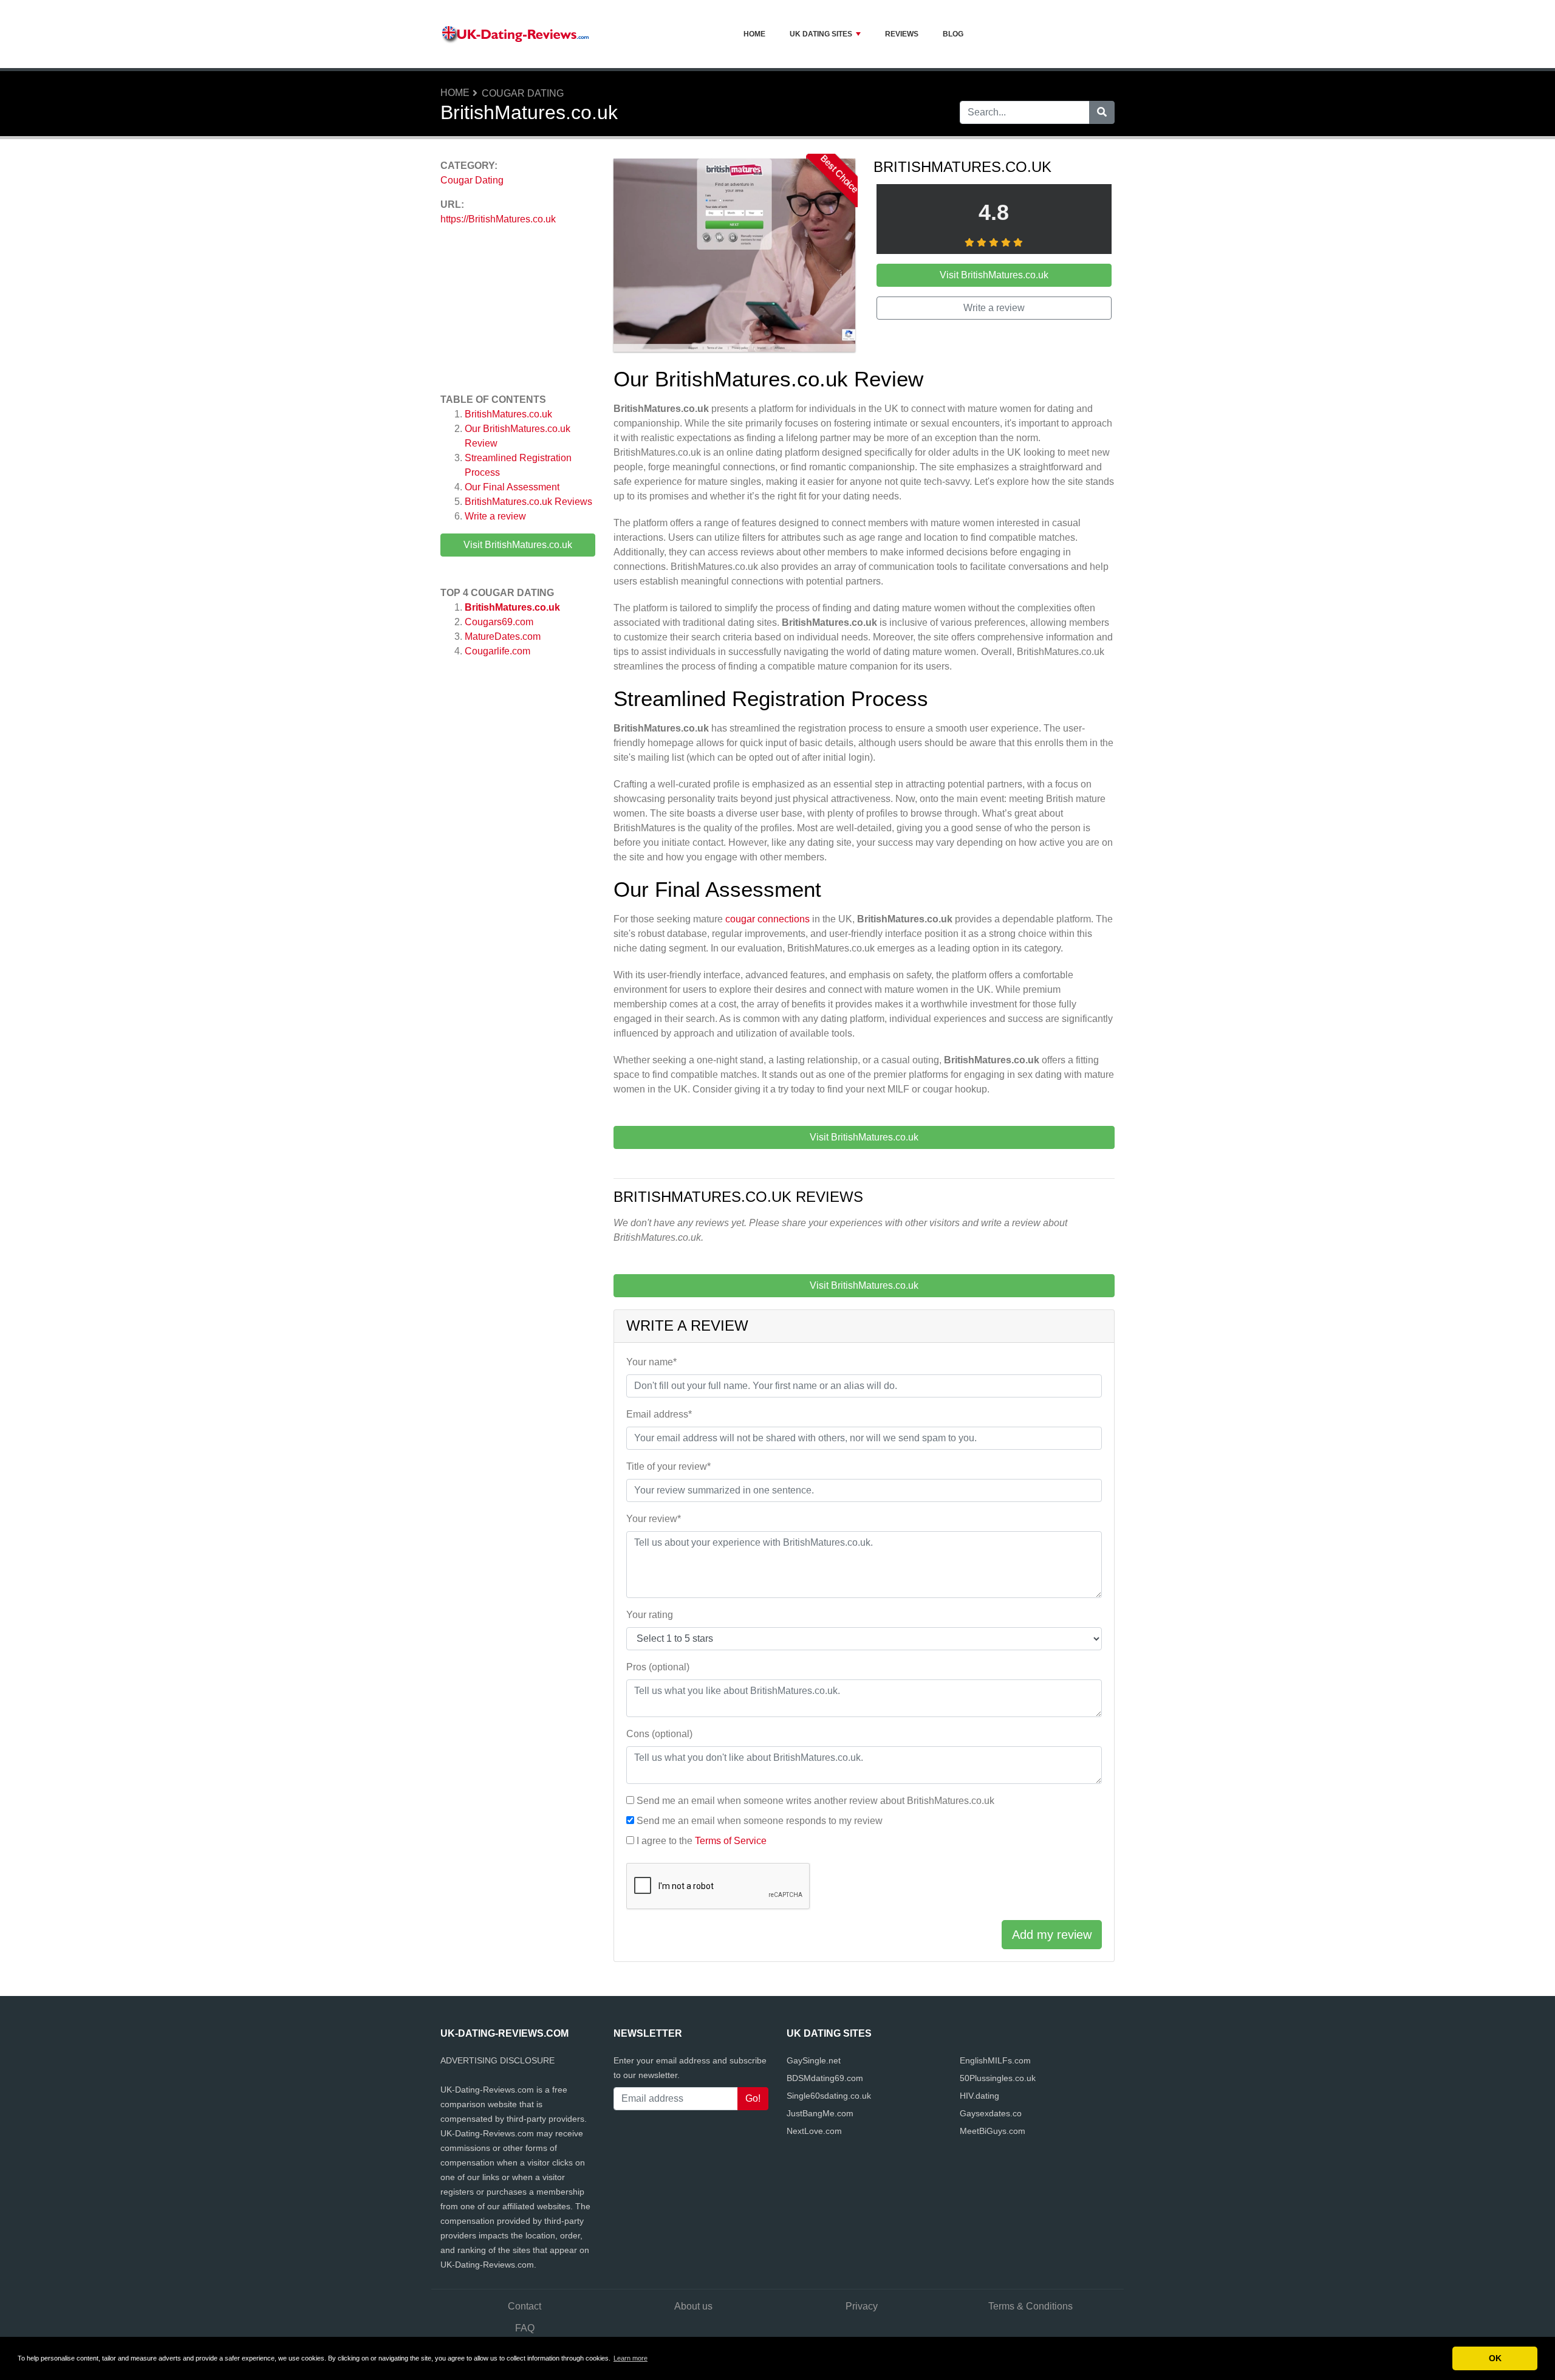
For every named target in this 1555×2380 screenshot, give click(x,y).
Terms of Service (731, 1841)
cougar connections (767, 919)
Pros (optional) (658, 1667)
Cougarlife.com (497, 651)
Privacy (862, 2306)
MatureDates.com (503, 636)
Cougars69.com (499, 622)
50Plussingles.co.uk (998, 2078)
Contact (525, 2306)
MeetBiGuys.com (993, 2131)
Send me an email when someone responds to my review (760, 1821)
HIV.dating (979, 2096)
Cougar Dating (523, 93)
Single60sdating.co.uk (829, 2096)
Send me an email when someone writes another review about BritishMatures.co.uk (815, 1801)
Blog (953, 34)
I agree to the (702, 1841)
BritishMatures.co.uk (508, 414)
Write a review (495, 516)
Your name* (651, 1362)
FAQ (525, 2328)
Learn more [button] (631, 2358)
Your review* (654, 1519)
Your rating (650, 1615)
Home (754, 34)
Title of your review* (668, 1466)
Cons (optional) (659, 1734)
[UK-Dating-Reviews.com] (516, 34)
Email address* (659, 1414)
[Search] (1102, 112)
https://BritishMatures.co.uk (498, 219)
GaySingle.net (814, 2060)
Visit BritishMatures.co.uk (518, 545)
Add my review (1052, 1935)
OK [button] (1495, 2358)
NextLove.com (814, 2131)
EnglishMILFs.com (995, 2060)
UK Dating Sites (821, 34)
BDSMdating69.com (825, 2078)
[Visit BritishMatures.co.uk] (734, 257)
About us (693, 2306)
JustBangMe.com (820, 2113)
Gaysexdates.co (991, 2113)
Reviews (902, 34)
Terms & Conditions (1030, 2306)
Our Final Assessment (512, 487)
